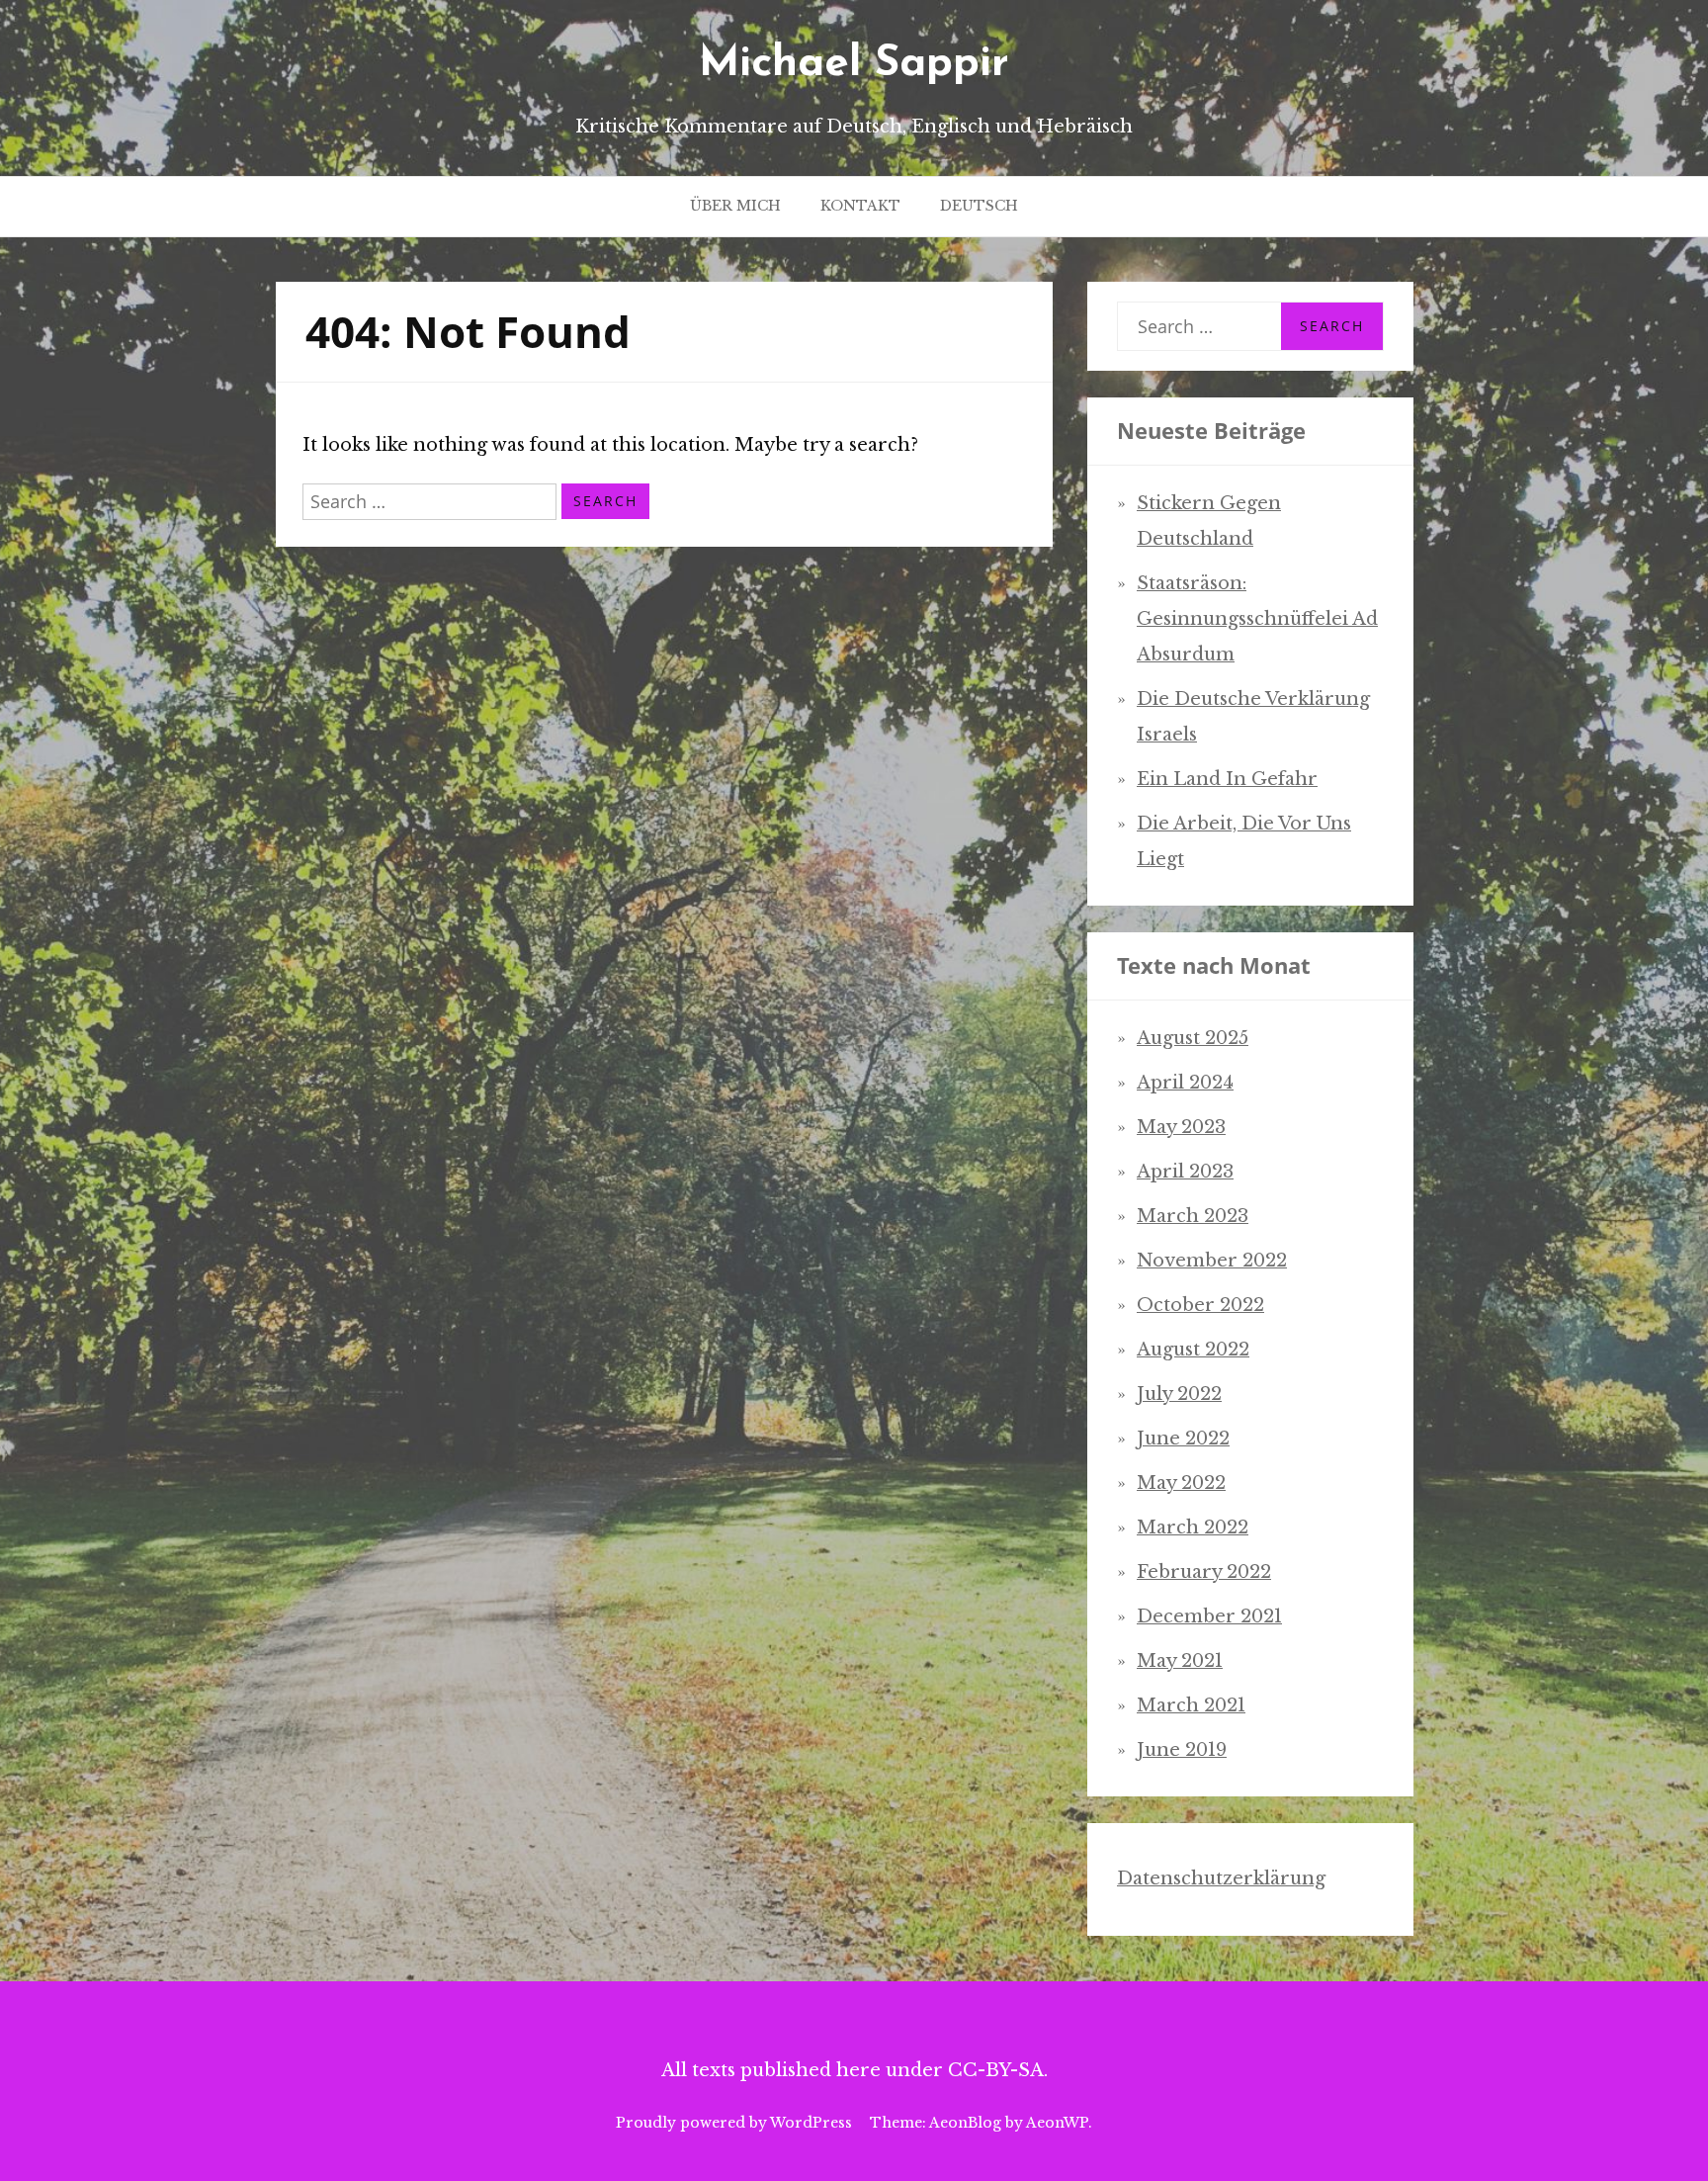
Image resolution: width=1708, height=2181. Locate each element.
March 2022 (1193, 1527)
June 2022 (1183, 1439)
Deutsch (979, 206)
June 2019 (1182, 1750)
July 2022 (1179, 1394)
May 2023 (1181, 1127)
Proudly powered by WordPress (734, 2123)
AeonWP (1057, 2123)
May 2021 (1180, 1661)
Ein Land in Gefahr (1227, 779)
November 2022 (1212, 1261)
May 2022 (1181, 1483)
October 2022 (1200, 1305)
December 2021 (1209, 1616)
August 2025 (1193, 1038)
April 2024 (1185, 1083)
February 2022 (1204, 1572)
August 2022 (1193, 1350)
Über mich (735, 206)
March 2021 (1191, 1705)
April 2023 (1185, 1172)
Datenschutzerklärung (1221, 1878)
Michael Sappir (854, 64)
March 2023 (1193, 1216)
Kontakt (860, 206)
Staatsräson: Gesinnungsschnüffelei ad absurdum (1257, 619)
